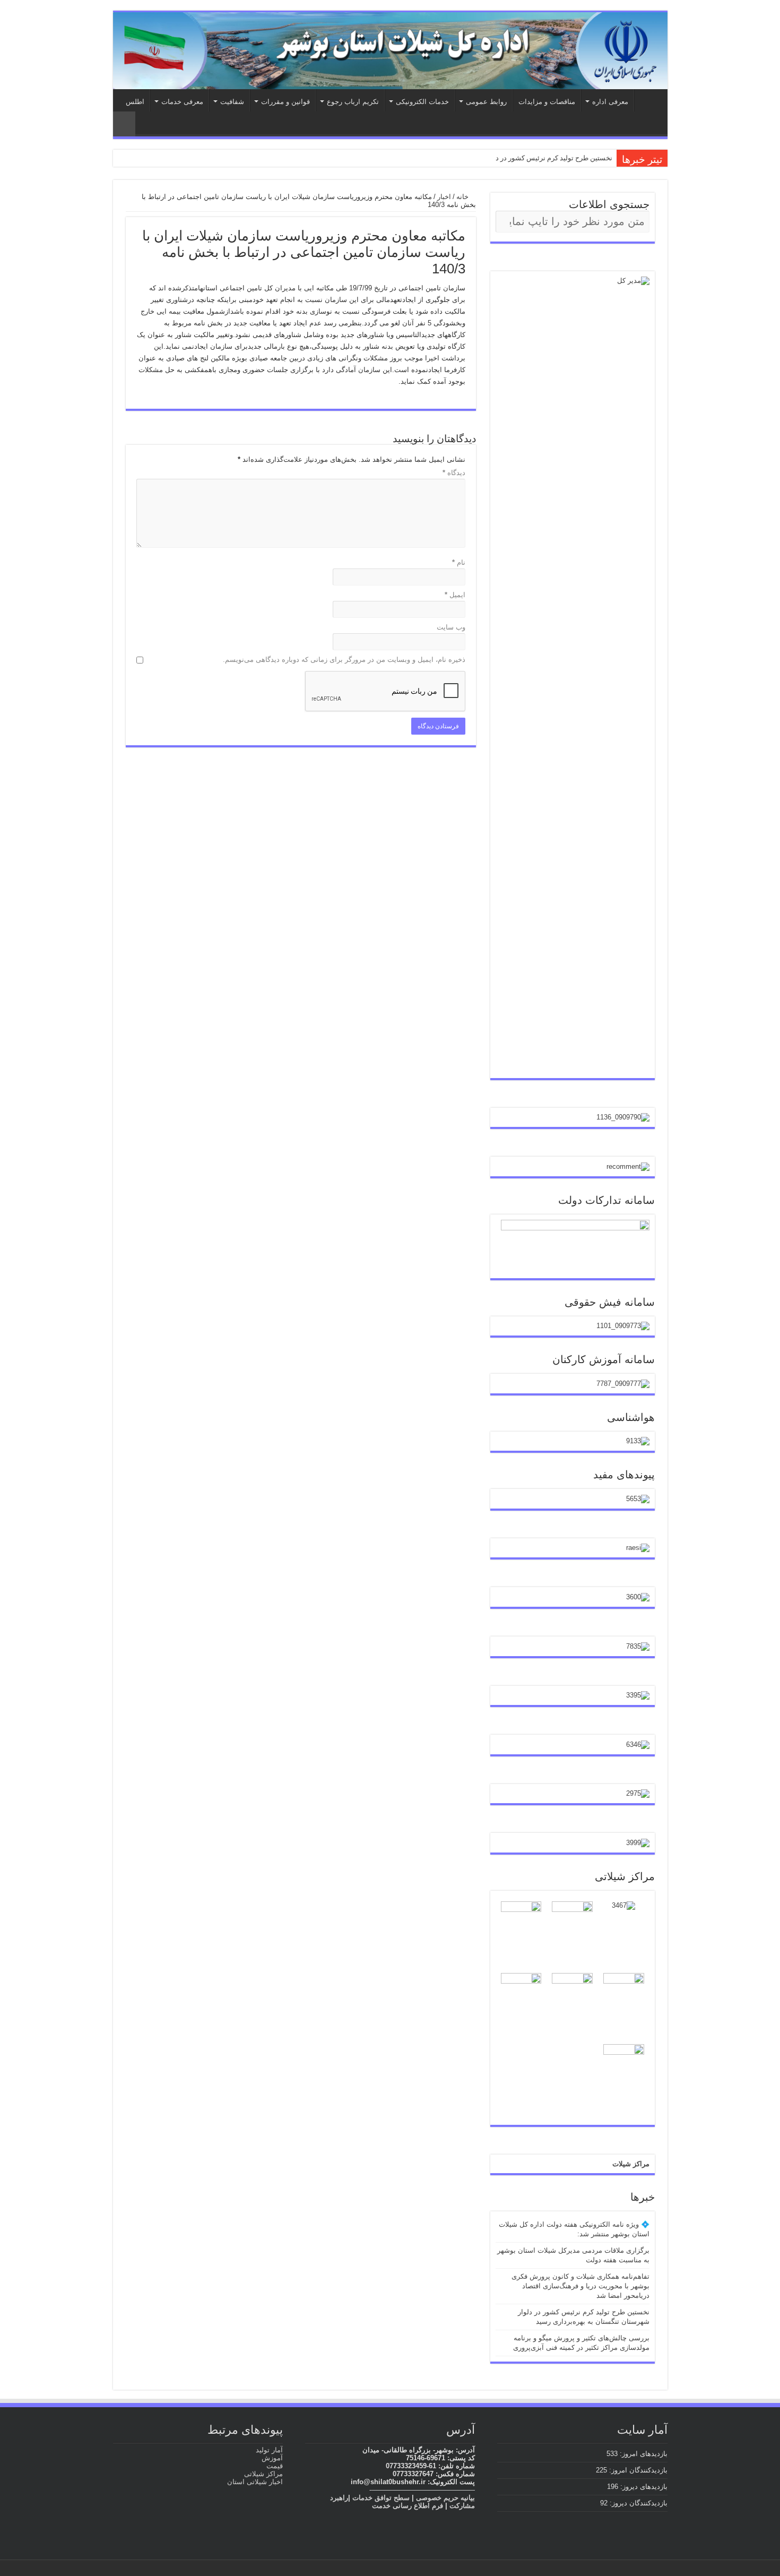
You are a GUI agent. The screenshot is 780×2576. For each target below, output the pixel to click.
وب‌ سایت (451, 627)
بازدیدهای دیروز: (643, 2487)
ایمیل (455, 595)
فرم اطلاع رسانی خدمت (408, 2506)
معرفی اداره (610, 102)
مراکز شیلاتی (263, 2474)
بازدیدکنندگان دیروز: (638, 2503)
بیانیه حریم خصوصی (445, 2498)
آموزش (272, 2458)
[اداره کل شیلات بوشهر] (390, 51)
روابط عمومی (486, 102)
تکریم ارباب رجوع (353, 102)
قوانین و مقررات (285, 102)
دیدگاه (454, 473)
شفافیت (232, 102)
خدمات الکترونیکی (422, 102)
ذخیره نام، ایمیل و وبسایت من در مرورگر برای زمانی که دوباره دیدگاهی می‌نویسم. (344, 660)
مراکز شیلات (631, 2164)
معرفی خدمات (182, 102)
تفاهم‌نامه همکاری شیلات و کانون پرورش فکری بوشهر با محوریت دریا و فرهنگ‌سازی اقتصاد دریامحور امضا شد (580, 2286)
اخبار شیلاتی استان (255, 2482)
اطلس (135, 102)
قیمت (275, 2466)
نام (459, 562)
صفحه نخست (648, 100)
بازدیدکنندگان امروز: (637, 2470)
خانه (463, 197)
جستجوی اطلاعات (609, 204)
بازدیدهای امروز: (643, 2454)
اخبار (444, 197)
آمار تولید (269, 2450)
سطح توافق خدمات (381, 2498)
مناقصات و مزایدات (547, 102)
